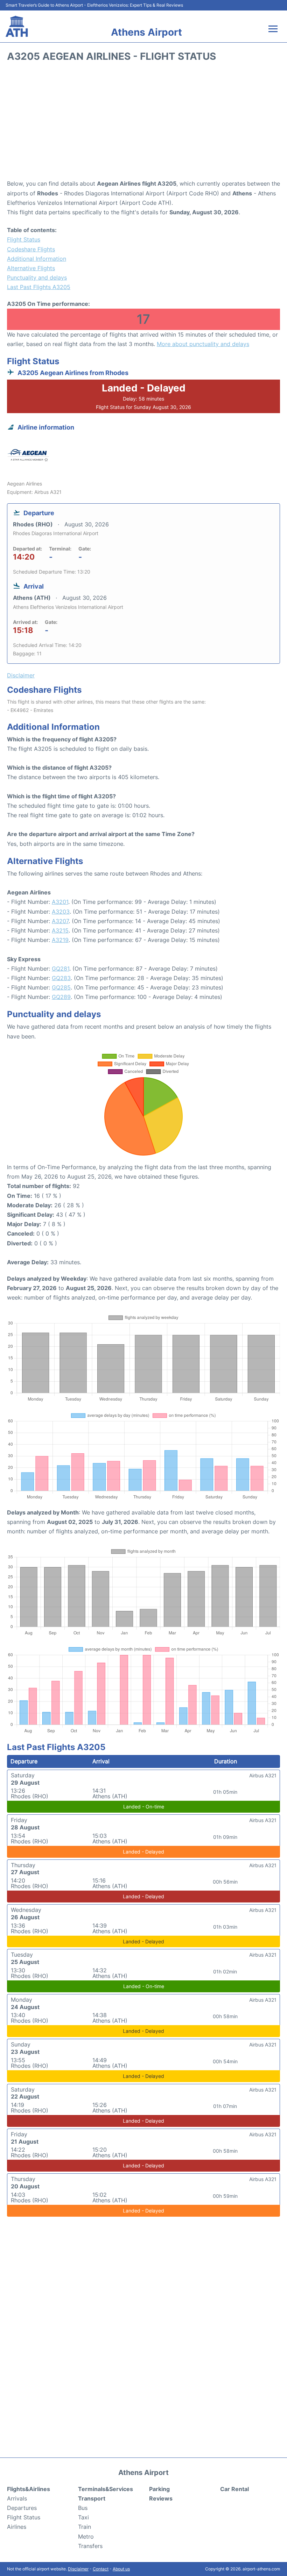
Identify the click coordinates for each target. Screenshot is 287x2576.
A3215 (60, 930)
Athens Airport (146, 32)
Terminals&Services (106, 2489)
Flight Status (24, 239)
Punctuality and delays (37, 278)
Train (85, 2527)
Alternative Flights (31, 268)
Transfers (90, 2546)
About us (121, 2569)
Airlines (17, 2527)
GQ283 (61, 978)
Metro (86, 2537)
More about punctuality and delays (203, 344)
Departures (22, 2508)
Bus (83, 2508)
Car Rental (234, 2489)
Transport (92, 2498)
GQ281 (61, 969)
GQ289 (61, 997)
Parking (159, 2489)
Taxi (83, 2517)
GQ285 (61, 987)
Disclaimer (78, 2569)
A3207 (60, 921)
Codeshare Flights (31, 249)
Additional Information (37, 259)
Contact (101, 2569)
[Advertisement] (143, 123)
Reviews (161, 2498)
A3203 (61, 912)
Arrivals (17, 2498)
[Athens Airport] (17, 26)
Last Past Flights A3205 (39, 287)
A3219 (60, 940)
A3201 (60, 902)
